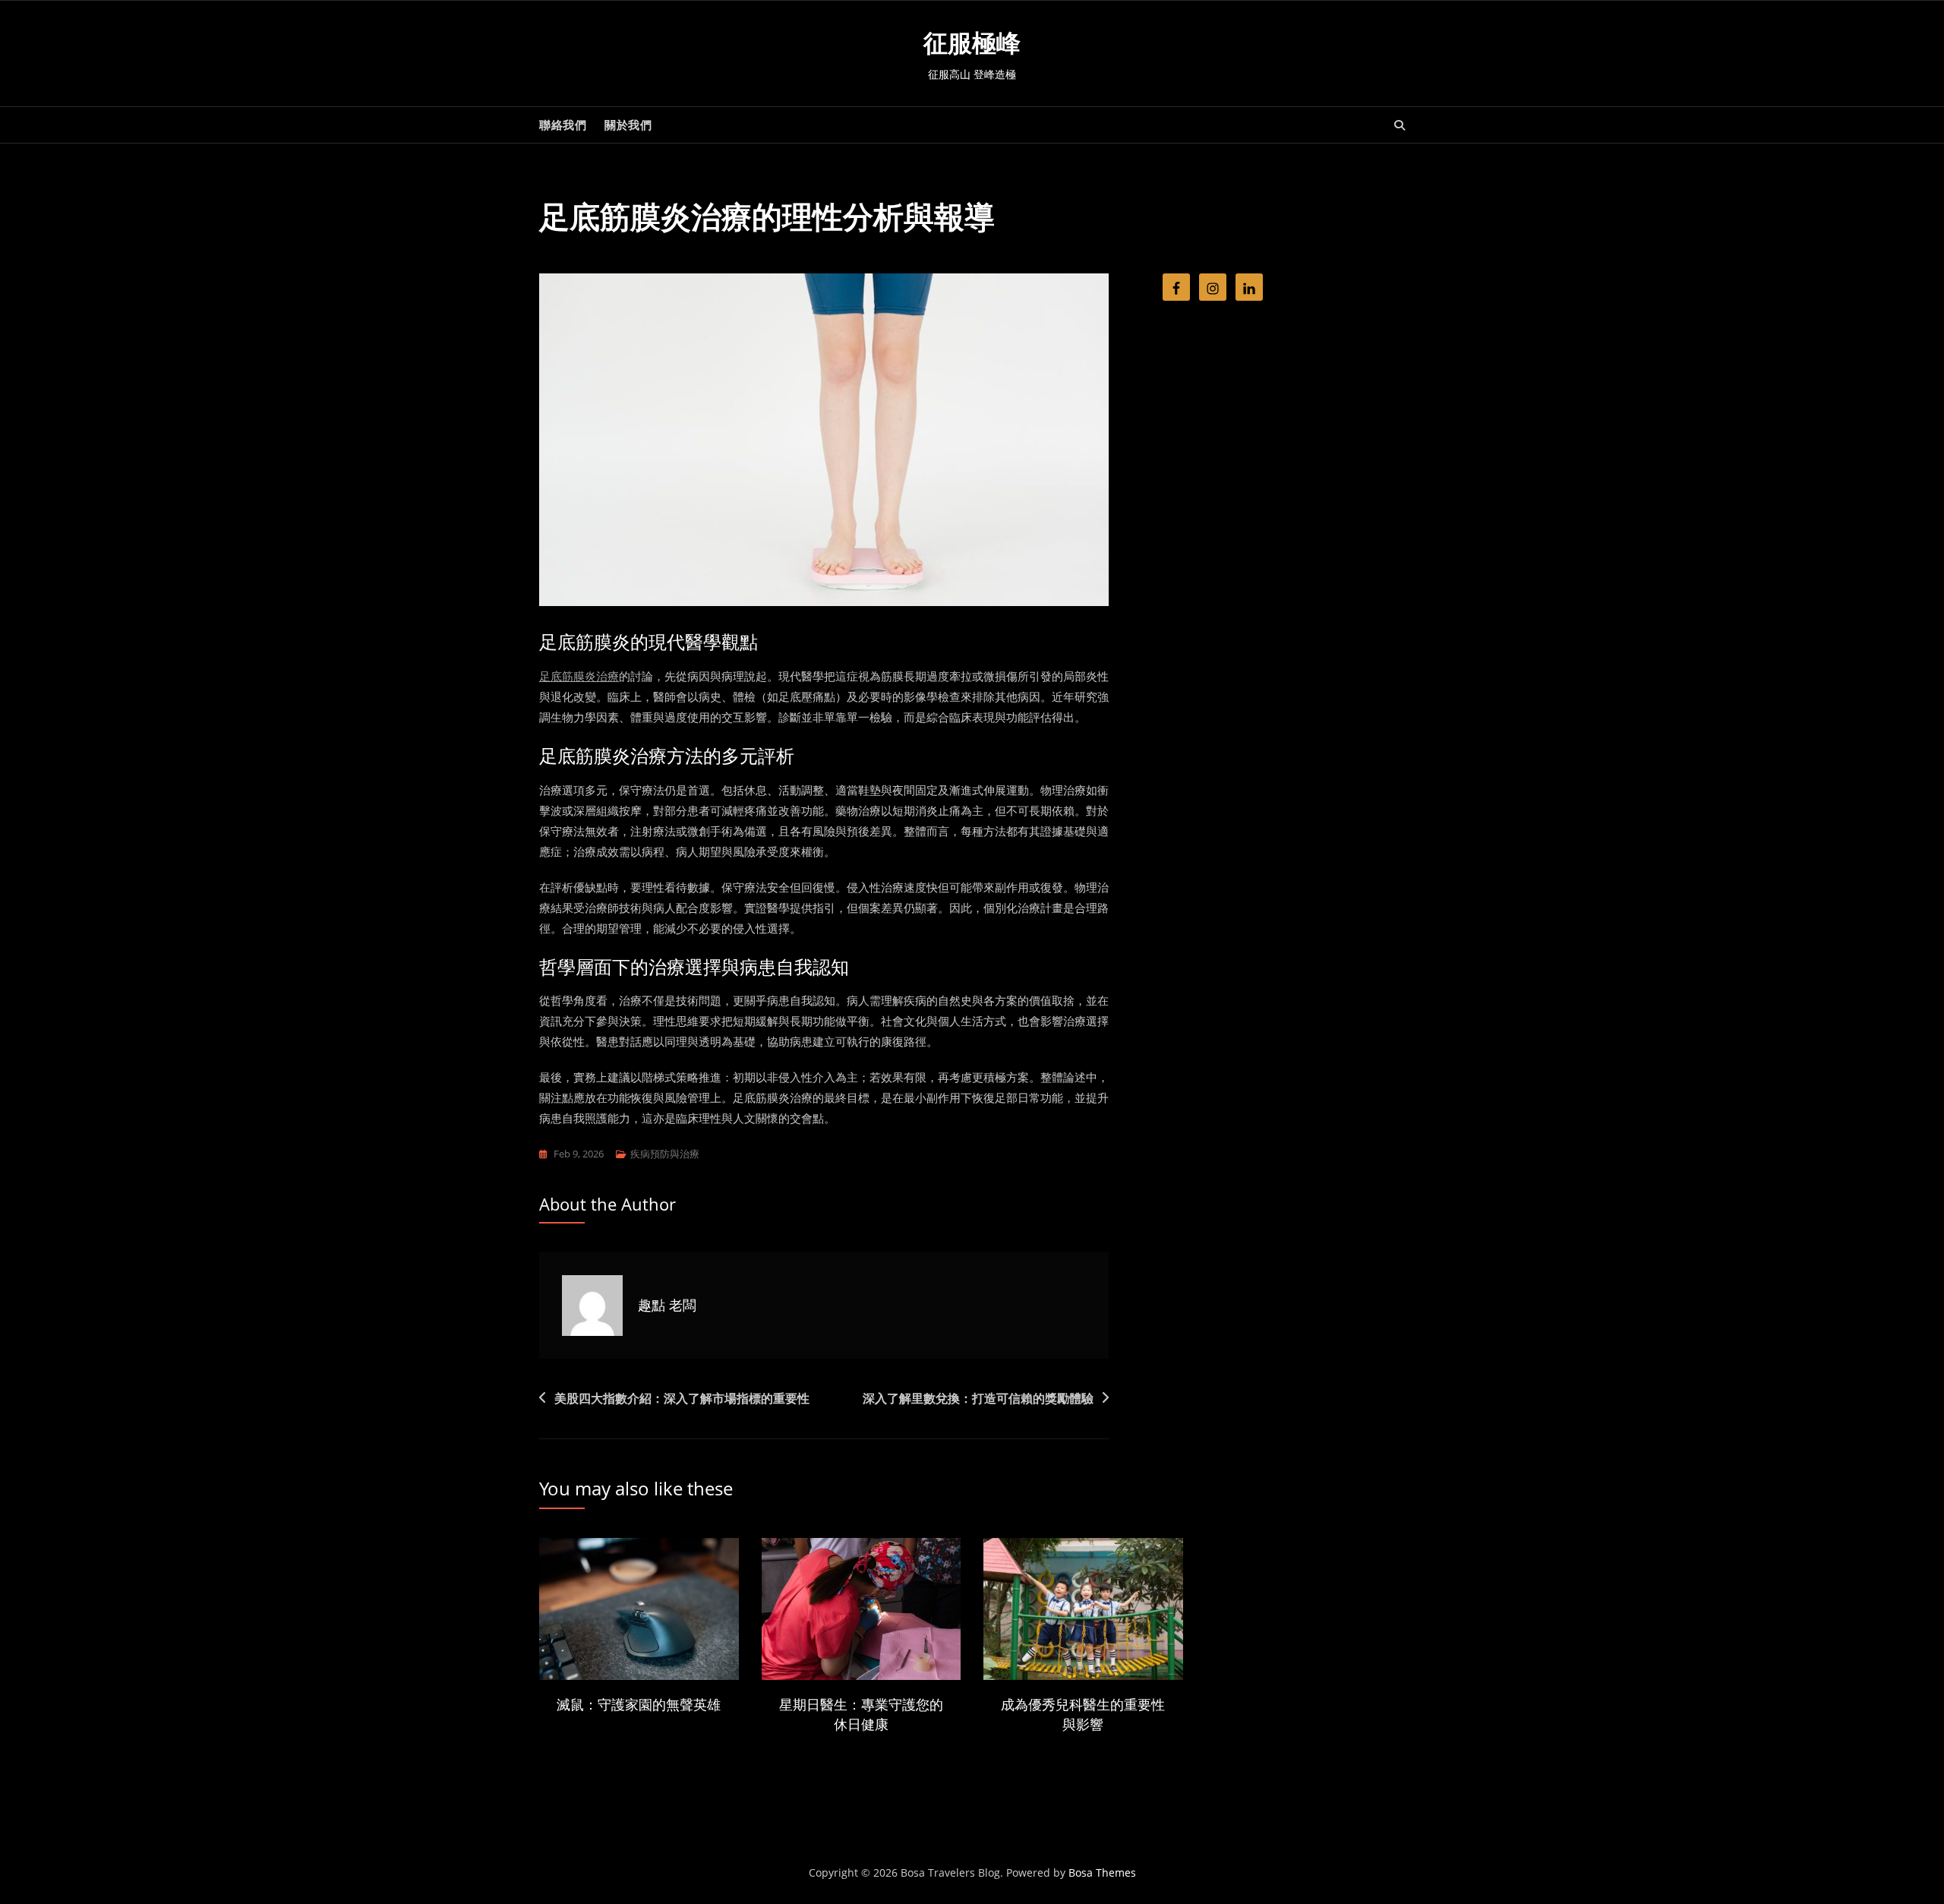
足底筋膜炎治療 (579, 676)
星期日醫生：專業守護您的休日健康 (861, 1714)
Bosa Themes (1102, 1872)
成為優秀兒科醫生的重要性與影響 (1083, 1714)
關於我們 (628, 125)
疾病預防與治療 (665, 1154)
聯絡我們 (563, 125)
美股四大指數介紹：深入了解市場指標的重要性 (682, 1398)
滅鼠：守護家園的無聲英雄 (639, 1704)
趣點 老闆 (667, 1305)
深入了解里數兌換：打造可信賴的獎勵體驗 (978, 1398)
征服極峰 (972, 43)
